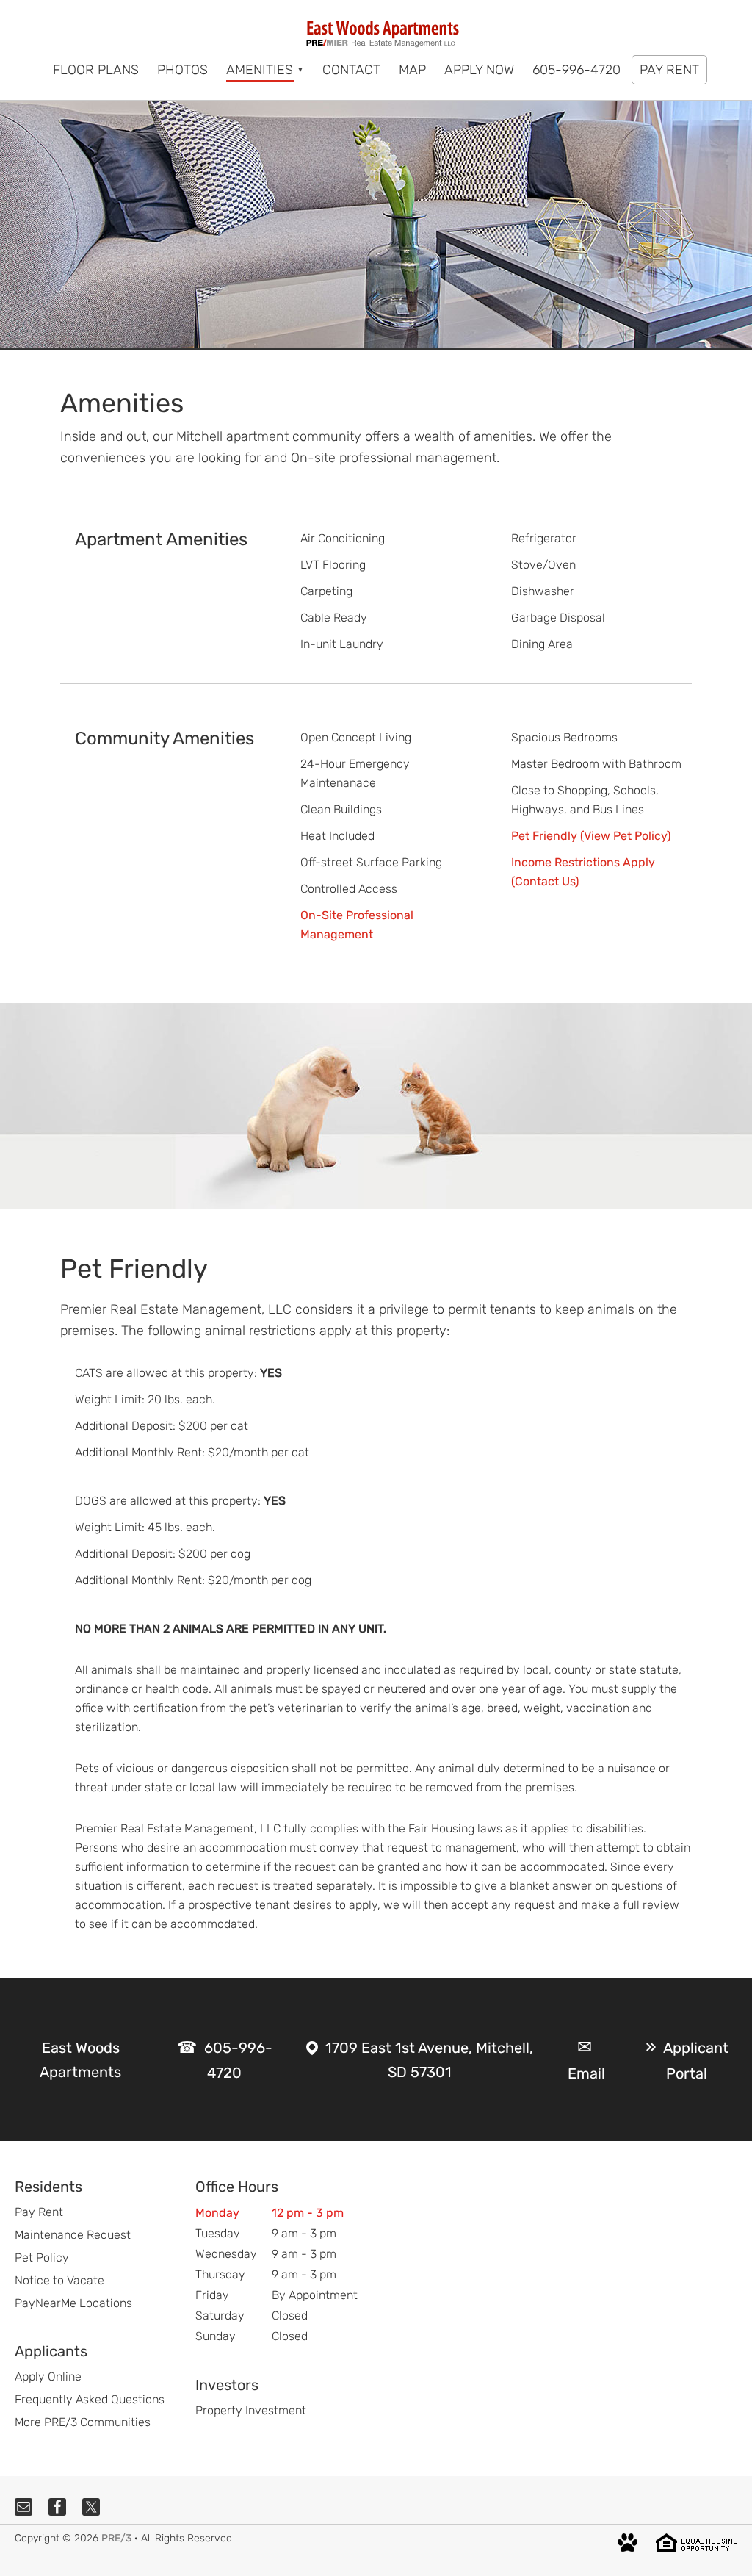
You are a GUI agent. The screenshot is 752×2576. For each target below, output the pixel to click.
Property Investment (251, 2410)
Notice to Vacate (59, 2280)
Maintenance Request (73, 2235)
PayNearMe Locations (73, 2303)
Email (586, 2073)
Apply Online (48, 2377)
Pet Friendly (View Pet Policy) (591, 836)
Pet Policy (42, 2257)
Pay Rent (39, 2212)
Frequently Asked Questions (90, 2399)
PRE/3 (116, 2538)
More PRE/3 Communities (83, 2422)
